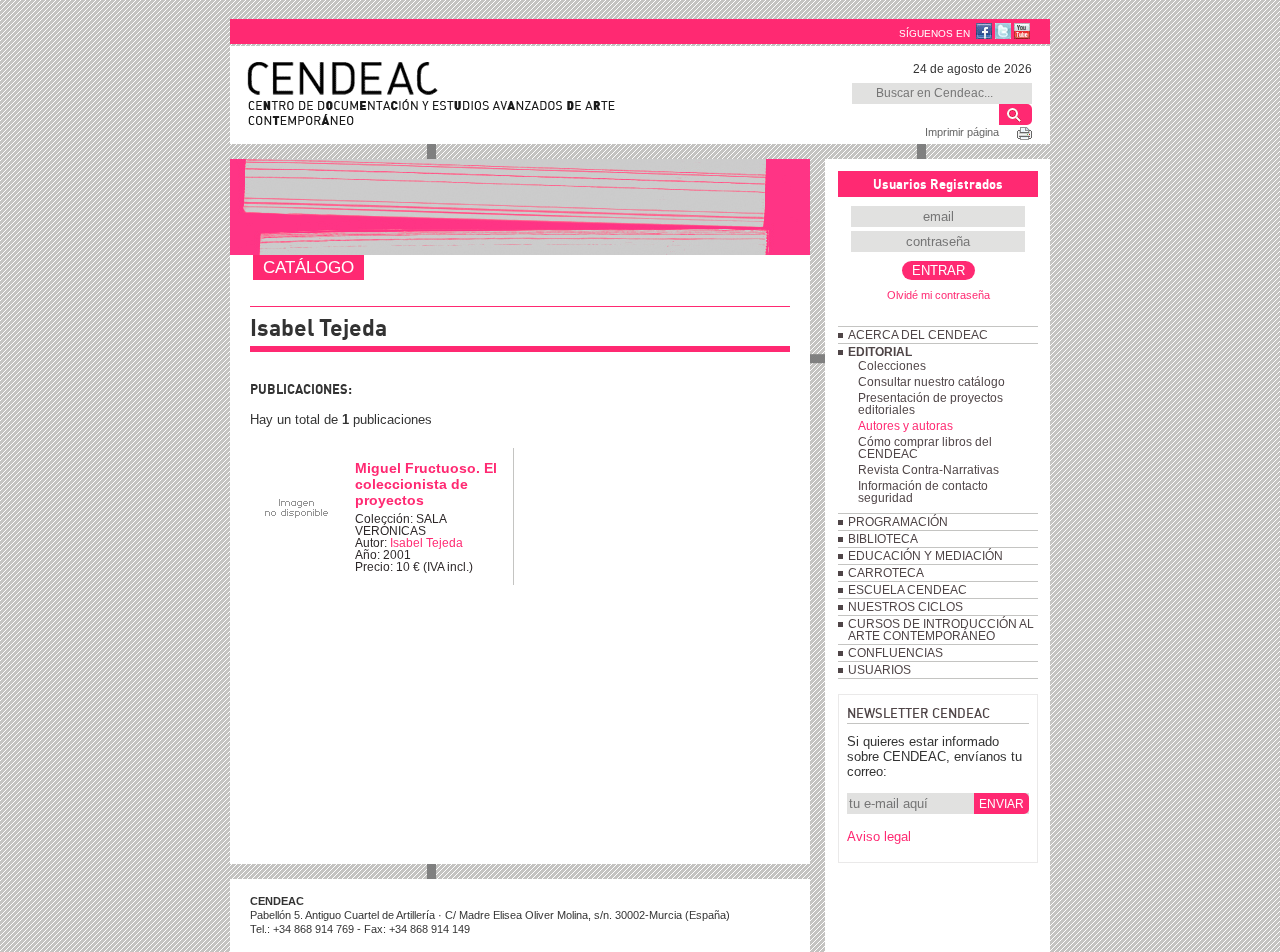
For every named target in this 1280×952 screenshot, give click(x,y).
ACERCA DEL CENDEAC (918, 335)
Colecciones (892, 366)
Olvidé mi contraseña (938, 295)
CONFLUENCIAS (895, 653)
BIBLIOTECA (883, 539)
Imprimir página (962, 132)
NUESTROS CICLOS (905, 607)
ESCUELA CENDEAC (907, 590)
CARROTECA (886, 573)
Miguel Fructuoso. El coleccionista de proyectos (426, 484)
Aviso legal (879, 836)
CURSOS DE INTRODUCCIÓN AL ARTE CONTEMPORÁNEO (941, 630)
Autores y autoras (905, 426)
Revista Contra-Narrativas (928, 470)
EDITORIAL (880, 352)
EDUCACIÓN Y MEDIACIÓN (925, 556)
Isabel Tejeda (426, 543)
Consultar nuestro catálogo (931, 382)
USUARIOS (879, 670)
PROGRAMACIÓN (898, 522)
